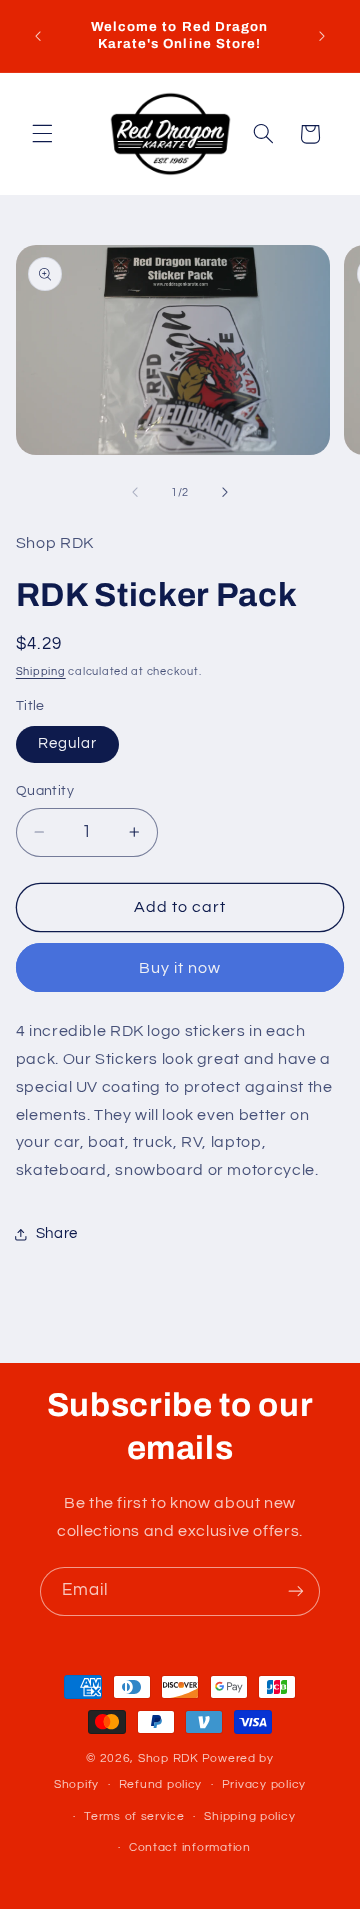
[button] (42, 134)
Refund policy (161, 1784)
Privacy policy (264, 1784)
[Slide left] (135, 492)
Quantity (45, 791)
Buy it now (180, 968)
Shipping (41, 671)
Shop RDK (168, 1758)
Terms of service (134, 1816)
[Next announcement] (322, 36)
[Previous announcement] (38, 36)
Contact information (190, 1847)
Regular (67, 743)
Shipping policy (249, 1816)
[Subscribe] (296, 1591)
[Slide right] (225, 492)
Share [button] (57, 1233)
